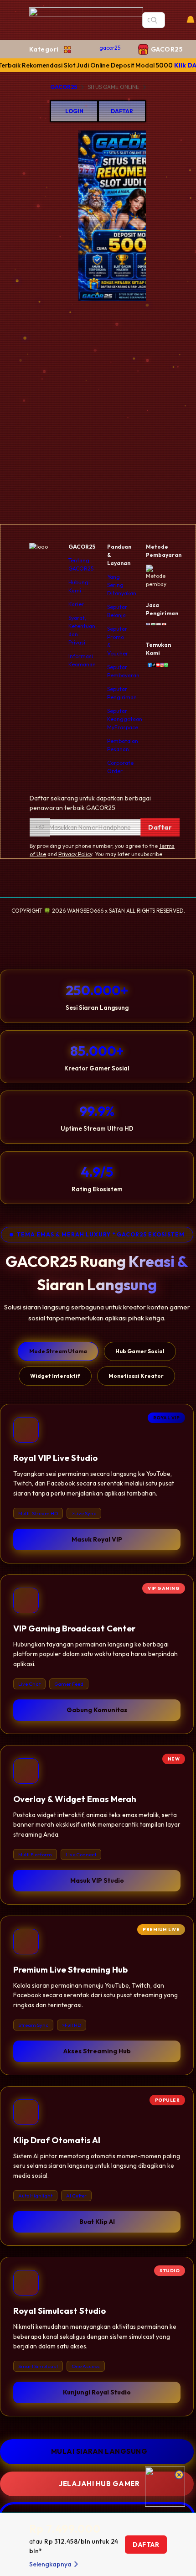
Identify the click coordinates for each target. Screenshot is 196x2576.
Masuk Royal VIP (97, 1539)
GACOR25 (64, 87)
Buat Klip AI (97, 2222)
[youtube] (156, 665)
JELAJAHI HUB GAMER (99, 2484)
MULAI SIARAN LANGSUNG (99, 2451)
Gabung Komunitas (97, 1710)
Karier (76, 604)
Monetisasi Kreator (136, 1376)
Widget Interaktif (55, 1376)
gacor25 (110, 48)
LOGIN (74, 111)
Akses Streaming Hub (97, 2051)
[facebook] (148, 665)
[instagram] (160, 665)
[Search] (154, 20)
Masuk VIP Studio (97, 1880)
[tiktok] (152, 665)
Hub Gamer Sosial (140, 1351)
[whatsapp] (164, 665)
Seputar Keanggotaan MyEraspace (125, 719)
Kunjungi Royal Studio (97, 2392)
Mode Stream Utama (58, 1351)
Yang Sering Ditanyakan (122, 585)
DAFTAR (122, 111)
